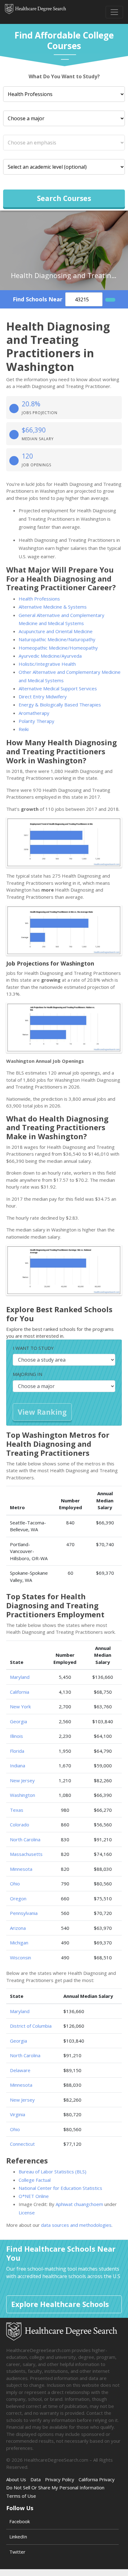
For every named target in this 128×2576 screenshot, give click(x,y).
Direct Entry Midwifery (43, 697)
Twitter (17, 2552)
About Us (16, 2479)
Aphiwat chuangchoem (79, 2204)
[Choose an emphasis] (64, 143)
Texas (17, 1810)
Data (36, 2479)
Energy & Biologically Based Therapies (60, 705)
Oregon (18, 1898)
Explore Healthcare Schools (60, 2304)
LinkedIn (18, 2537)
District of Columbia (31, 2026)
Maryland (20, 1677)
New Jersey (22, 1780)
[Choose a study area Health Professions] (64, 94)
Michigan (19, 1943)
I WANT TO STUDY (33, 1348)
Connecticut (22, 2144)
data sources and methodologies (76, 2225)
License (27, 2213)
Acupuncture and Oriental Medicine (56, 631)
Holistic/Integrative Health (47, 664)
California (20, 1692)
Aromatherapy (34, 713)
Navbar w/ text (36, 12)
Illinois (16, 1736)
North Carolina (25, 1839)
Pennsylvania (24, 1913)
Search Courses (64, 198)
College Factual (35, 2180)
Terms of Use (21, 2496)
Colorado (20, 1825)
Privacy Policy (60, 2479)
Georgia (18, 1721)
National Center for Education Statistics (60, 2188)
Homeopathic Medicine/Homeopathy (58, 648)
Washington (23, 1795)
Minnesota (21, 1869)
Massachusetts (26, 1854)
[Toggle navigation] (114, 12)
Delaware (20, 2070)
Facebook (20, 2521)
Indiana (18, 1765)
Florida (17, 1751)
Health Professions (39, 599)
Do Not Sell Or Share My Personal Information (55, 2487)
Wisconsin (21, 1957)
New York (20, 1706)
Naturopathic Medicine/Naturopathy (57, 639)
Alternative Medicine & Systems (53, 607)
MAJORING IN (27, 1374)
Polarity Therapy (37, 721)
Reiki (24, 729)
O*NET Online (34, 2196)
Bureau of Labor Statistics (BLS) (53, 2172)
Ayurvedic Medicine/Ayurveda (50, 656)
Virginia (18, 2114)
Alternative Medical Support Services (58, 688)
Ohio (15, 1884)
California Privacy (97, 2479)
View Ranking (42, 1412)
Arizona (18, 1928)
